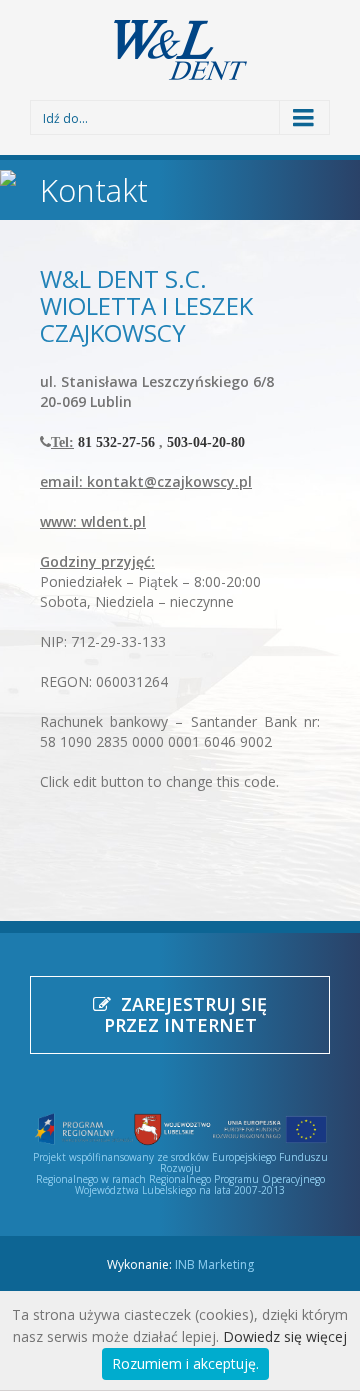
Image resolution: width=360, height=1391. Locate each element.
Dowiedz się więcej (285, 1336)
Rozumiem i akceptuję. (185, 1363)
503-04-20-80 (206, 442)
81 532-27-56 (116, 442)
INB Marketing (214, 1264)
